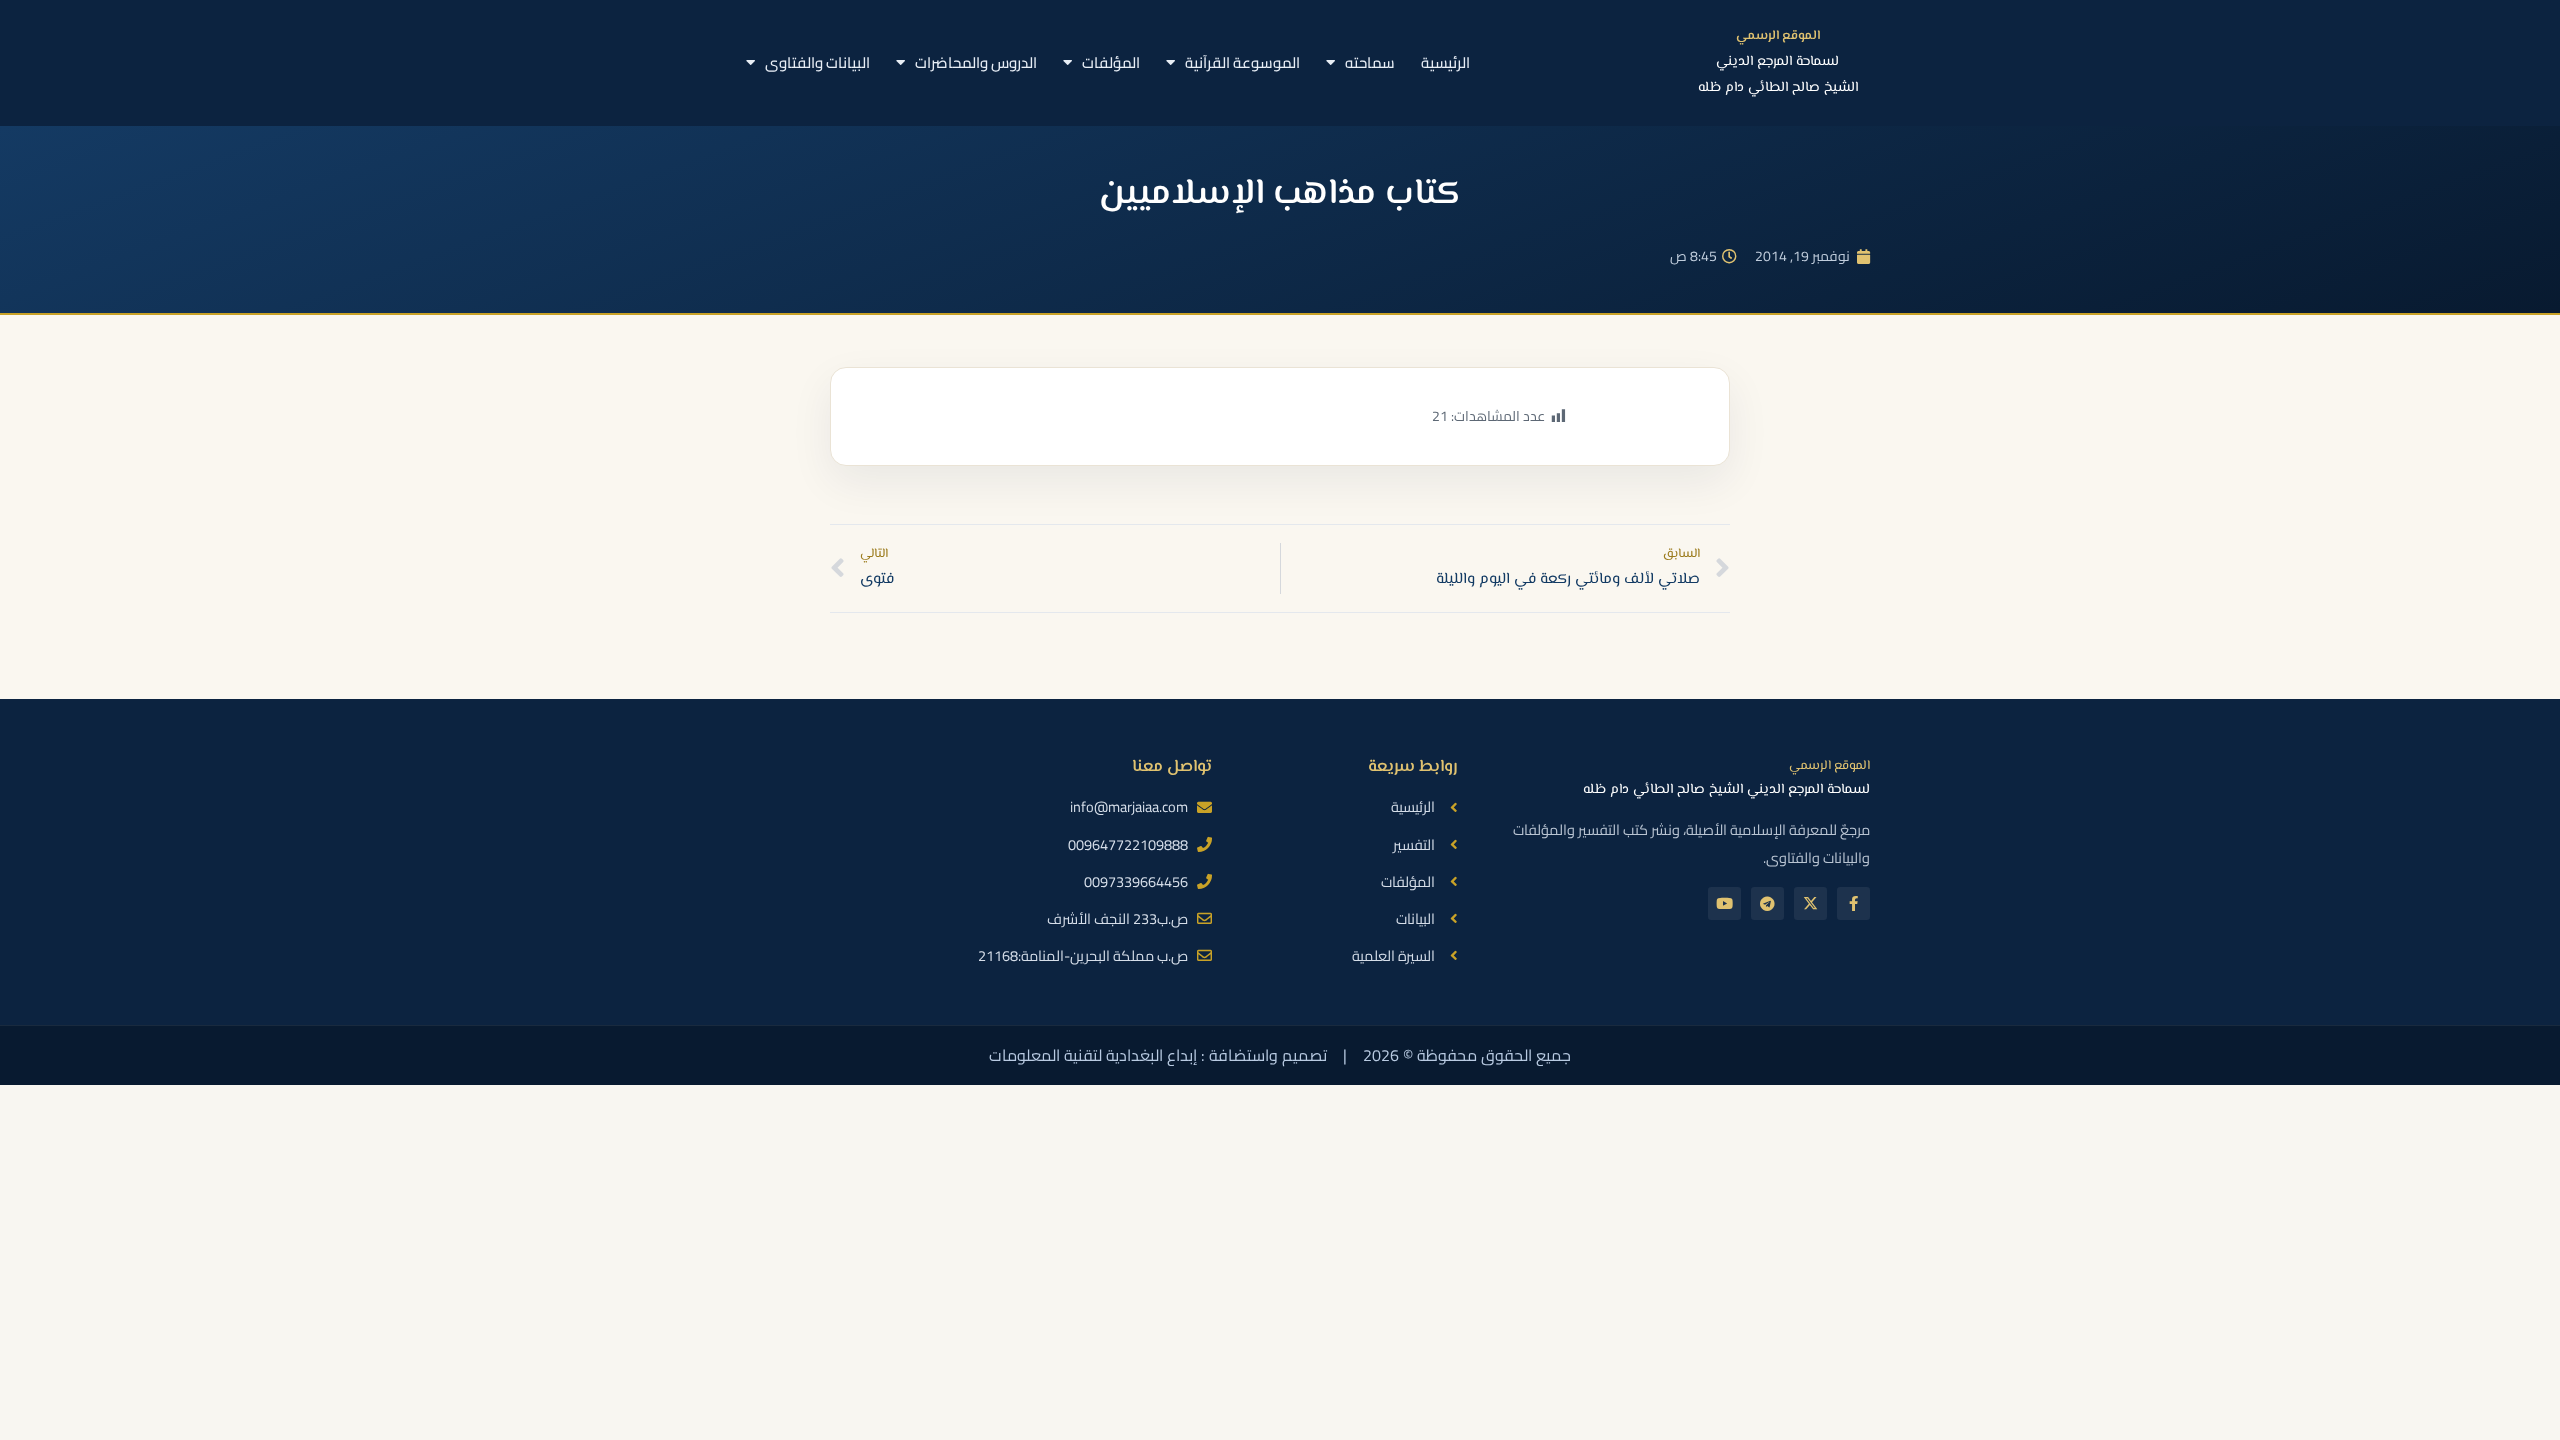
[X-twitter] (1810, 903)
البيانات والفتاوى (817, 62)
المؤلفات (1111, 62)
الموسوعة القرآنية (1242, 62)
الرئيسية (1445, 62)
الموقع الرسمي (1778, 36)
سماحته (1370, 62)
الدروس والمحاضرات (976, 62)
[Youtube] (1724, 903)
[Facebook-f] (1853, 903)
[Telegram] (1767, 903)
